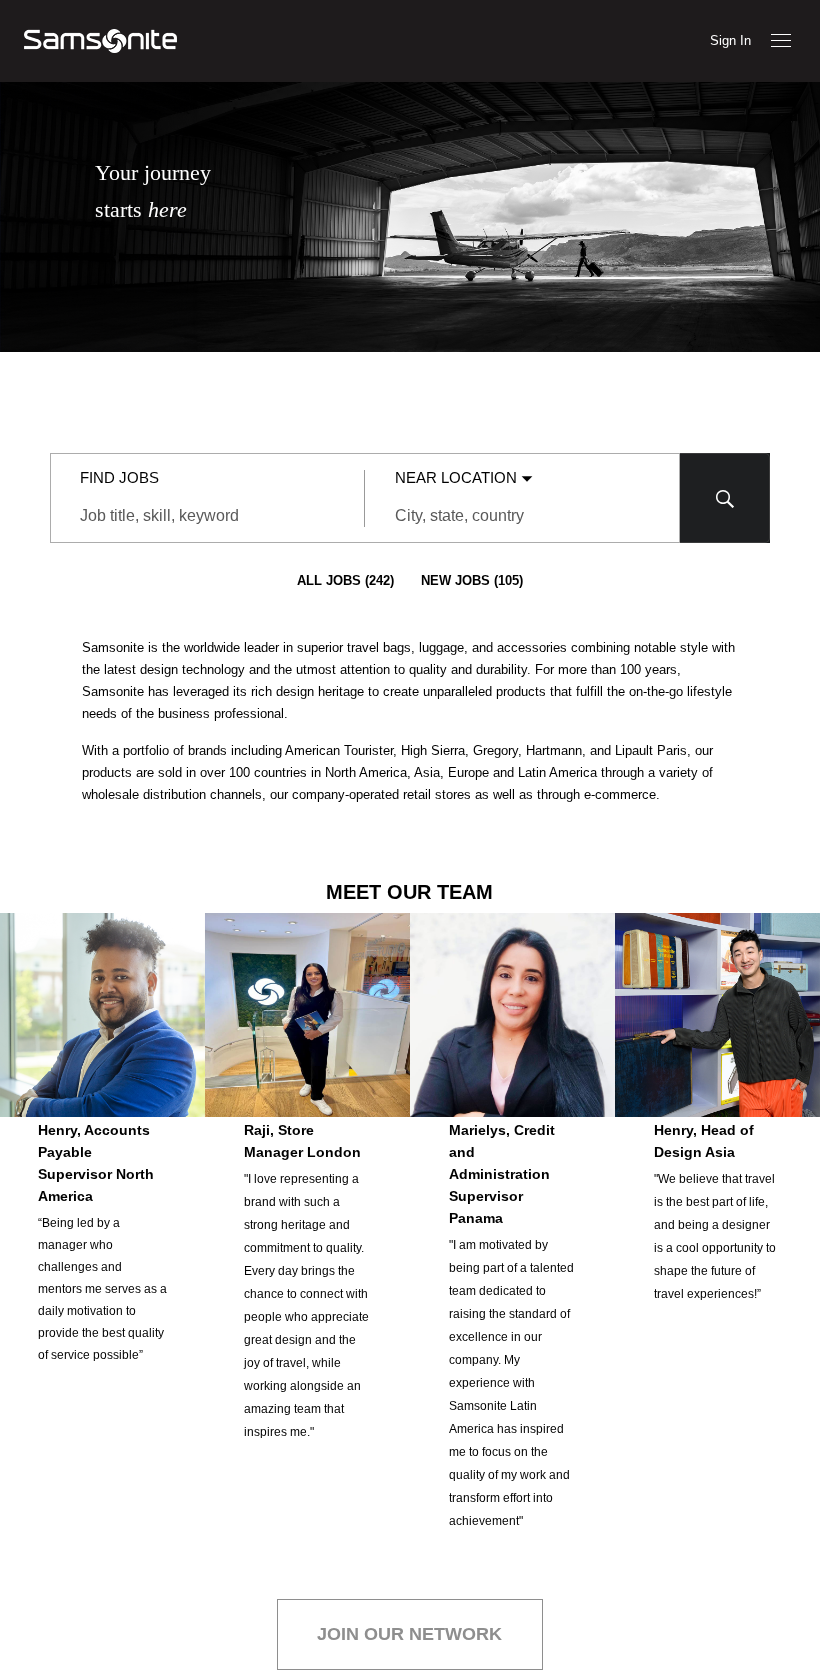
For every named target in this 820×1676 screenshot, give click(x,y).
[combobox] (207, 516)
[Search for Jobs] (725, 498)
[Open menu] (781, 40)
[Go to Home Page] (100, 41)
